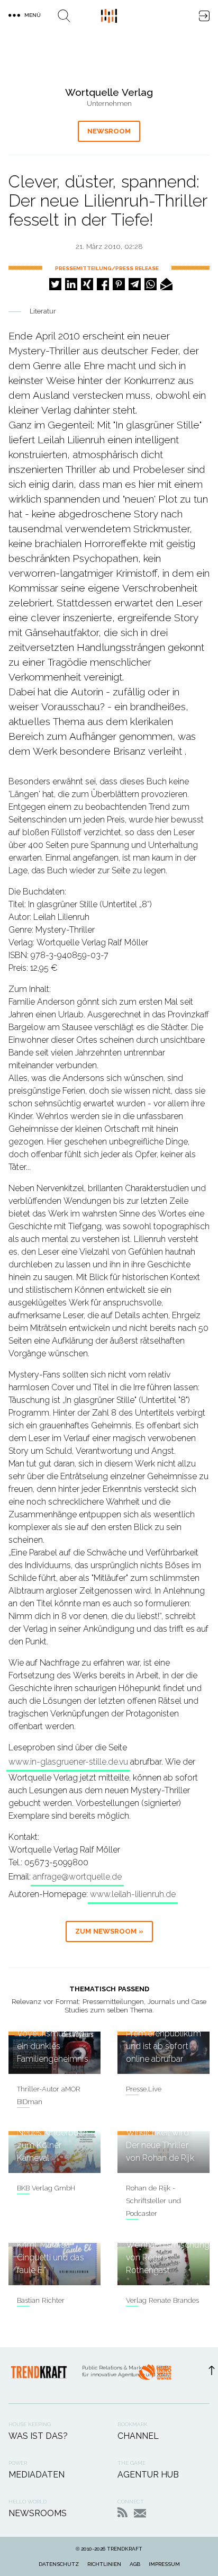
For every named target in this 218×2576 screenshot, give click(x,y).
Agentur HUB (148, 2475)
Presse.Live (144, 2089)
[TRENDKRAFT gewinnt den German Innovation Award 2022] (155, 2375)
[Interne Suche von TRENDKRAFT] (64, 16)
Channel (138, 2436)
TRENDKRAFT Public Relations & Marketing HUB (109, 16)
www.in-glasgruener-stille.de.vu (68, 1762)
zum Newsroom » (109, 1931)
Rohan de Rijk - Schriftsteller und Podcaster (153, 2201)
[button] (55, 284)
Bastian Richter (41, 2300)
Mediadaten (37, 2475)
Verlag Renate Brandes (162, 2300)
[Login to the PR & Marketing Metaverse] (204, 16)
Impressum (164, 2564)
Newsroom (109, 131)
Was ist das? (38, 2436)
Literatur (43, 311)
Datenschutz (59, 2564)
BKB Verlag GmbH (46, 2188)
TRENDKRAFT (125, 2549)
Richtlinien (104, 2564)
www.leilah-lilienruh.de (133, 1894)
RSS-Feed (122, 2512)
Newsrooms (38, 2513)
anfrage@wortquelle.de (77, 1877)
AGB (135, 2564)
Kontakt (140, 2513)
